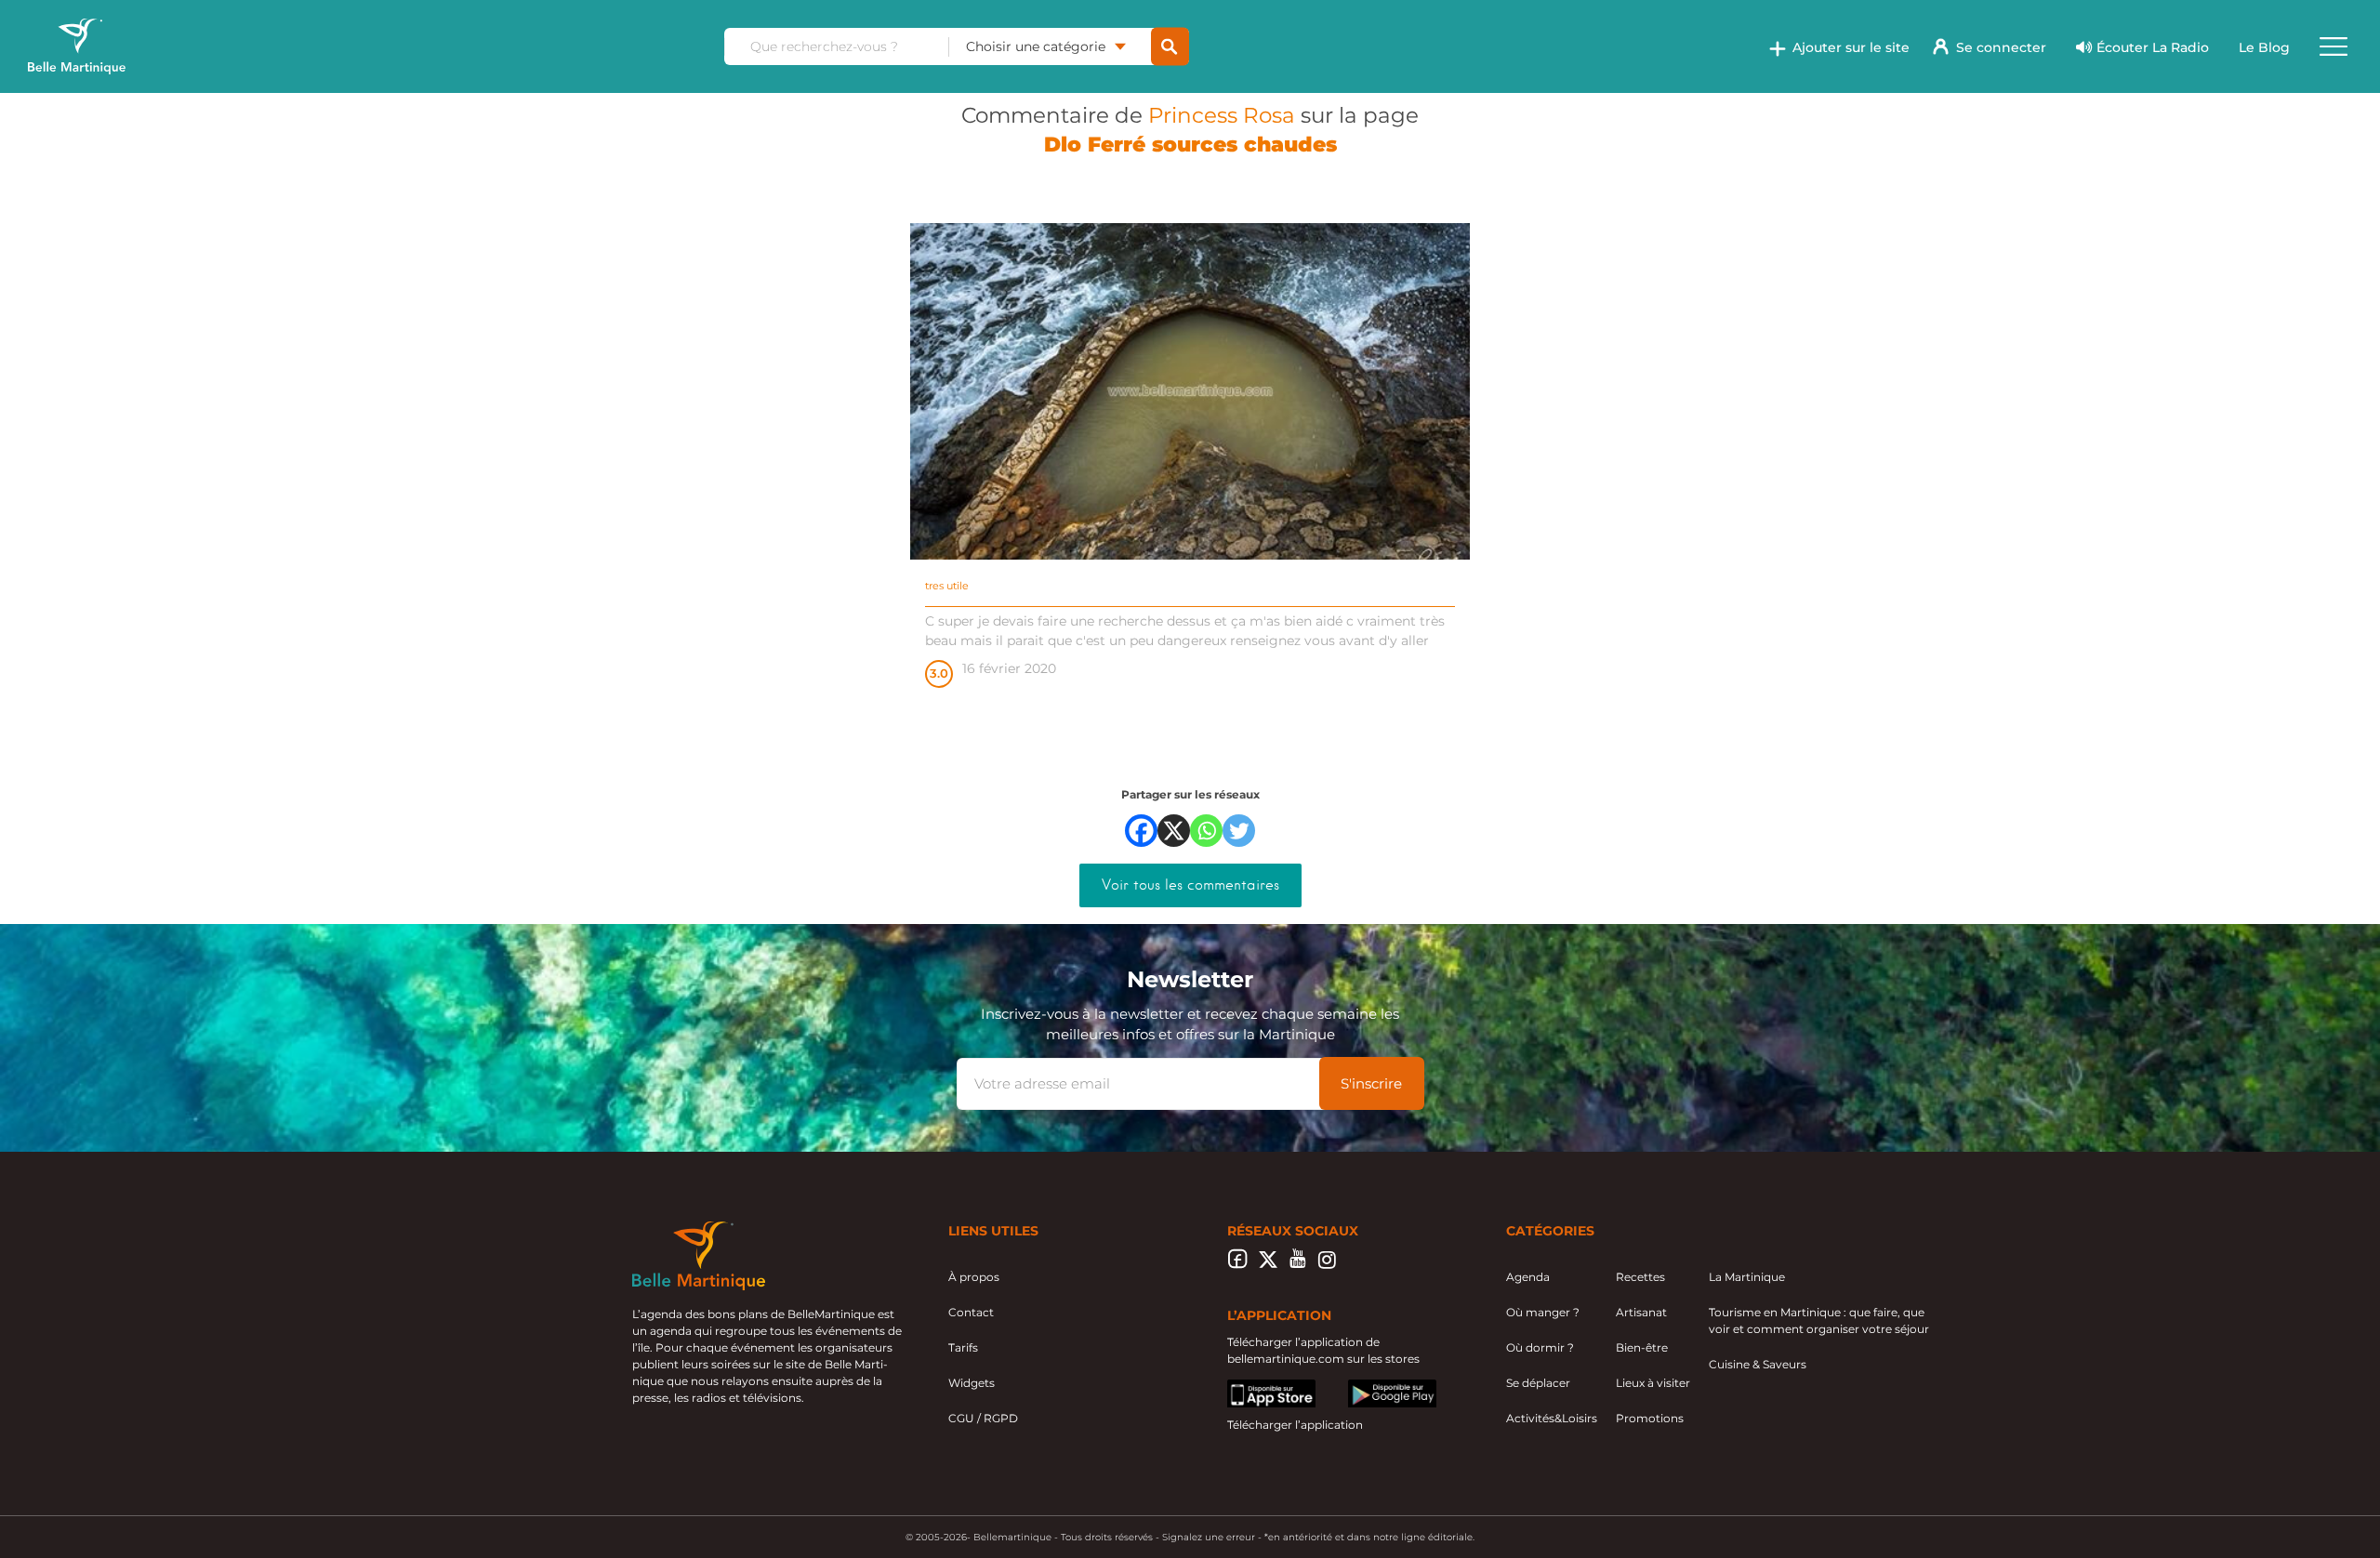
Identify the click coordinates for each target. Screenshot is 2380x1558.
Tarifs (963, 1347)
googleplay (1379, 1387)
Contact (971, 1312)
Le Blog (2264, 47)
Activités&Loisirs (1552, 1418)
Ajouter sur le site (1851, 47)
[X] (1174, 831)
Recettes (1640, 1277)
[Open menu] (2334, 46)
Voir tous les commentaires (1190, 885)
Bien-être (1642, 1347)
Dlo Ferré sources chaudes (1190, 145)
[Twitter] (1239, 831)
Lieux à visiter (1653, 1383)
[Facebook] (1141, 831)
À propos (974, 1277)
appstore (1252, 1387)
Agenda (1528, 1277)
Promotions (1650, 1418)
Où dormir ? (1540, 1347)
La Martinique (1747, 1277)
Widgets (972, 1383)
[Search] (1170, 47)
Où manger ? (1543, 1312)
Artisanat (1641, 1312)
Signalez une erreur (1209, 1537)
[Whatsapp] (1206, 831)
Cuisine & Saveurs (1758, 1364)
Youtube (1297, 1264)
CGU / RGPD (983, 1418)
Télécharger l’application (1295, 1425)
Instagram (1327, 1264)
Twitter (1268, 1264)
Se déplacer (1538, 1383)
